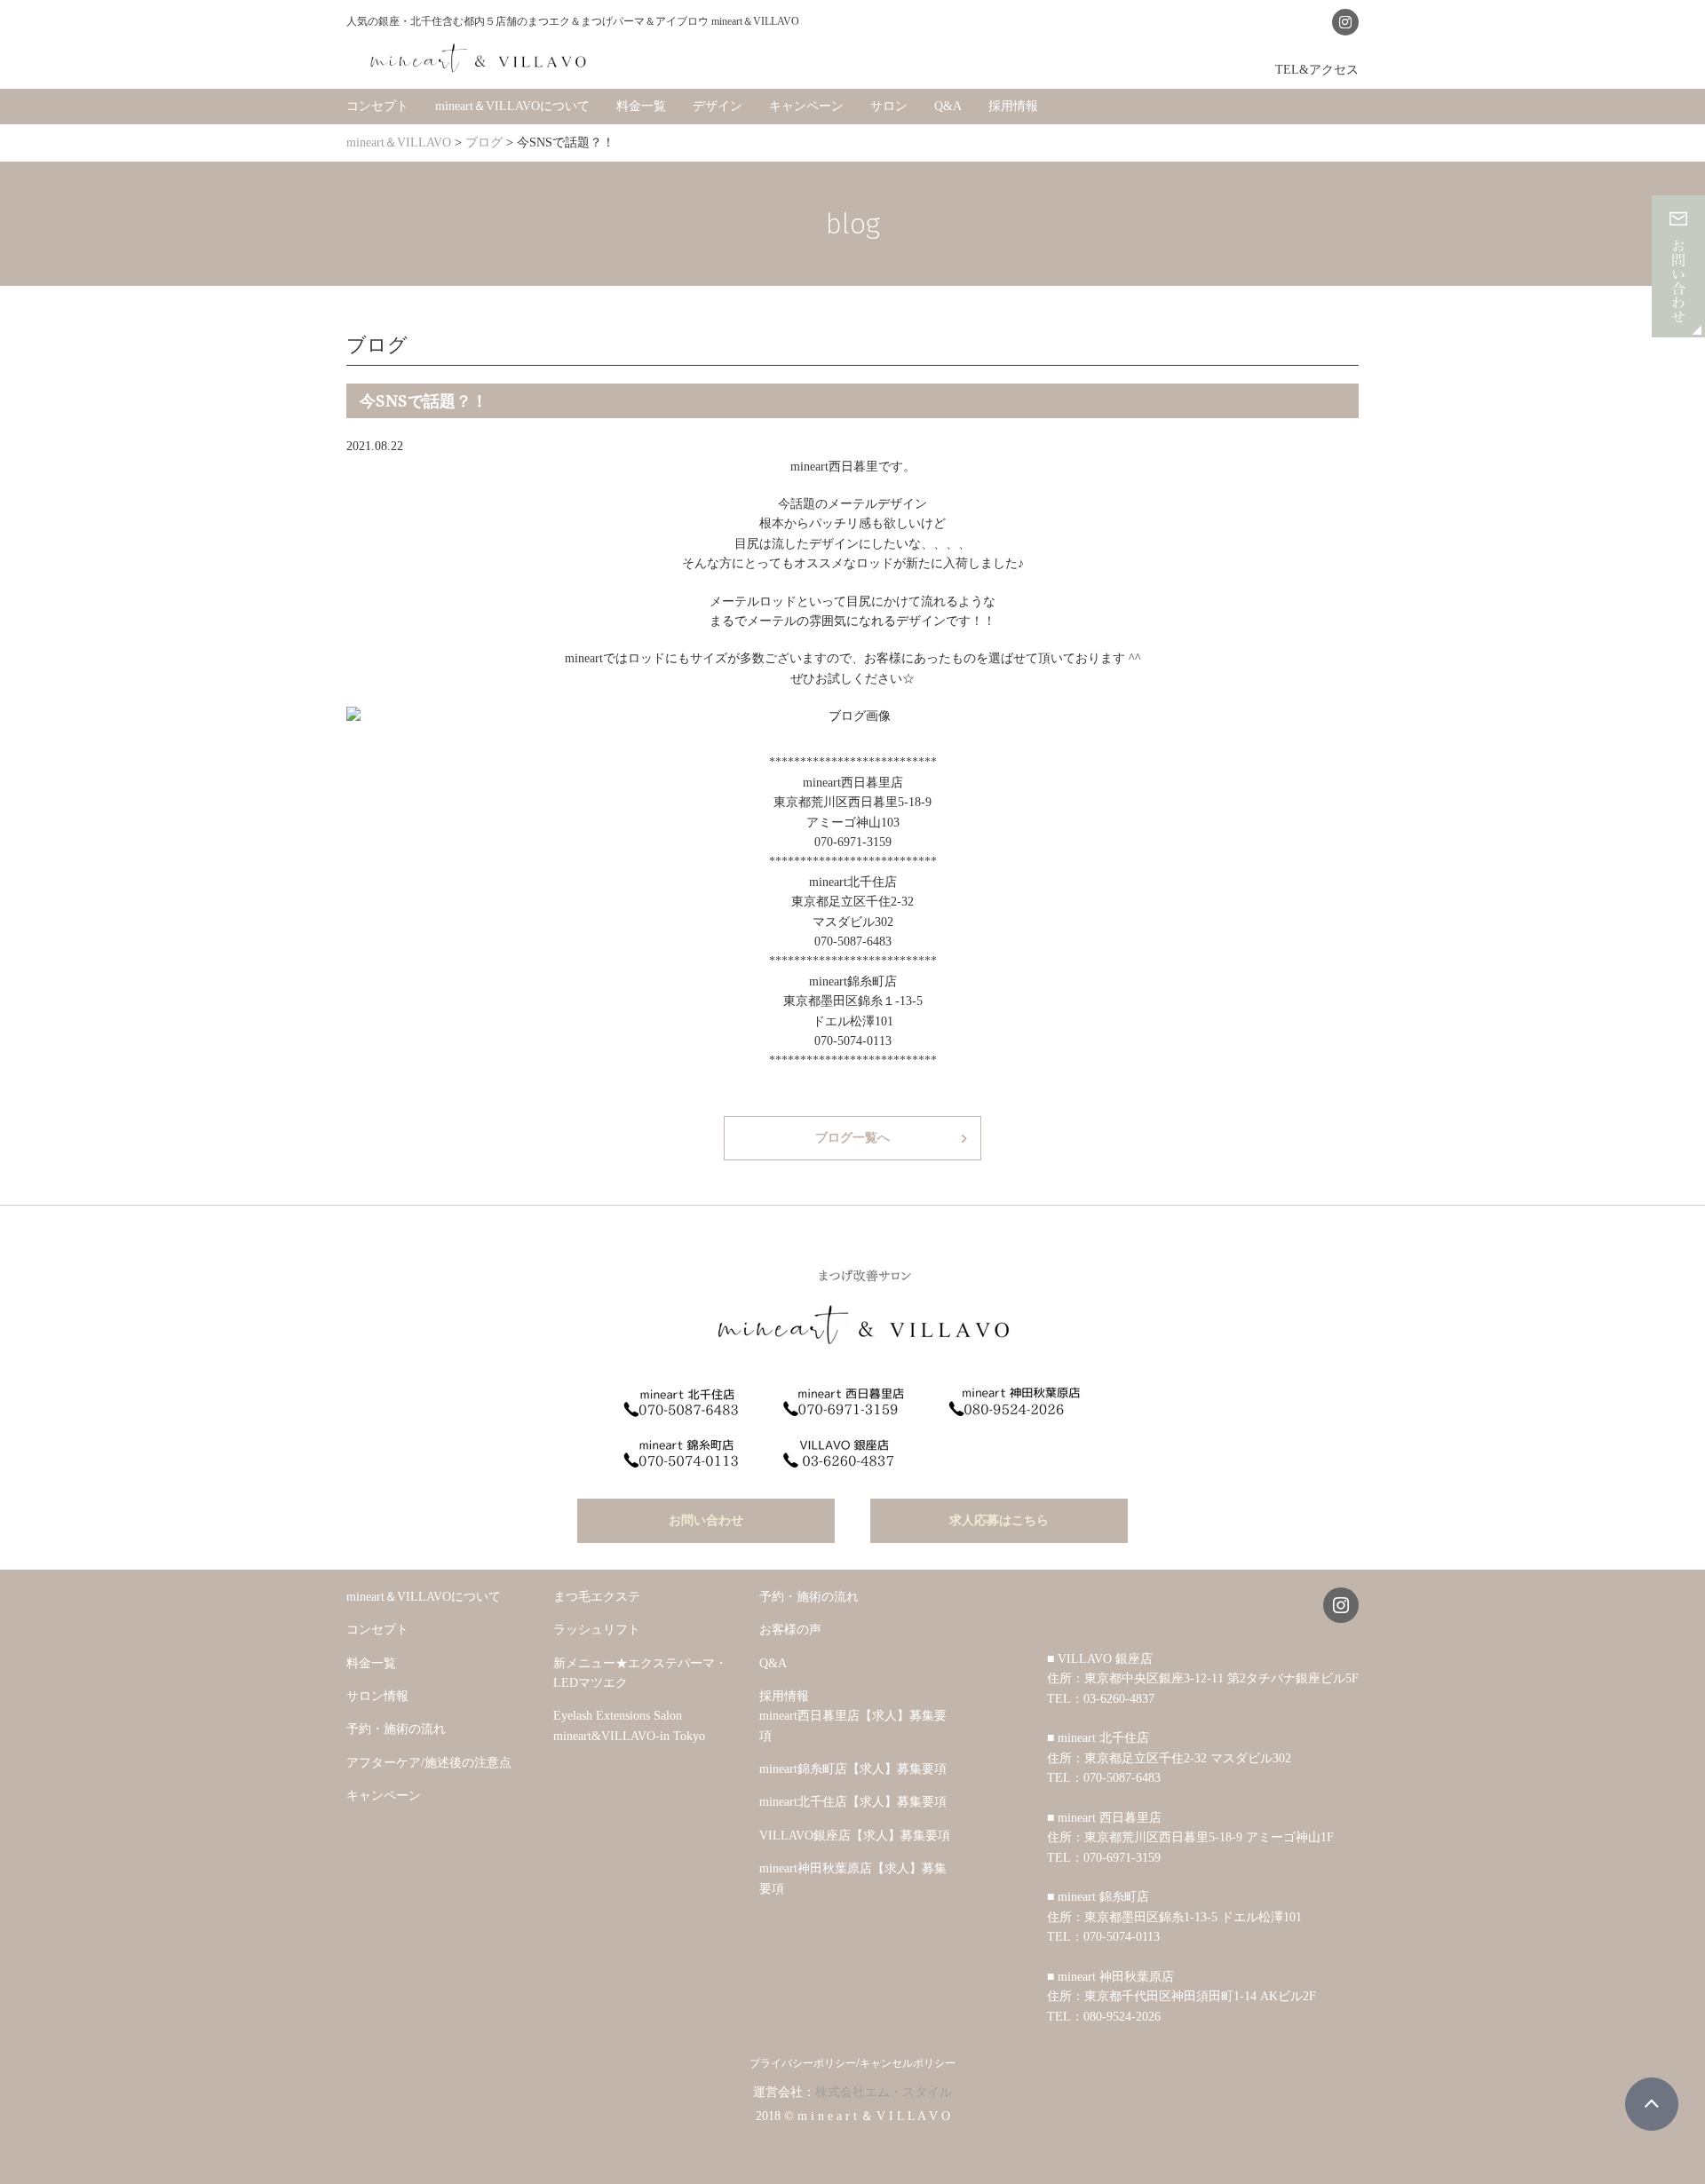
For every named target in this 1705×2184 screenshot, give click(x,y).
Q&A (948, 106)
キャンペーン (806, 106)
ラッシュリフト (597, 1630)
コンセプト (377, 106)
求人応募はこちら (999, 1520)
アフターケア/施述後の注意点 (429, 1763)
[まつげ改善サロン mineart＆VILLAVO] (480, 58)
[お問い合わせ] (1678, 327)
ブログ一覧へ (852, 1138)
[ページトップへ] (1652, 2104)
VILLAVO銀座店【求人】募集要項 (855, 1836)
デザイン (718, 106)
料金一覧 (641, 106)
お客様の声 (790, 1630)
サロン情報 (377, 1696)
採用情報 (1013, 106)
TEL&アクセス (1317, 69)
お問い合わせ (706, 1520)
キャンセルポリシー (908, 2063)
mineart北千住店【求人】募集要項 (853, 1802)
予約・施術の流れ (396, 1729)
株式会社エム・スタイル (884, 2092)
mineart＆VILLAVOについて (512, 106)
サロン (889, 106)
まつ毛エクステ (597, 1597)
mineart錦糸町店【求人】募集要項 (853, 1769)
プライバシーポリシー (803, 2063)
